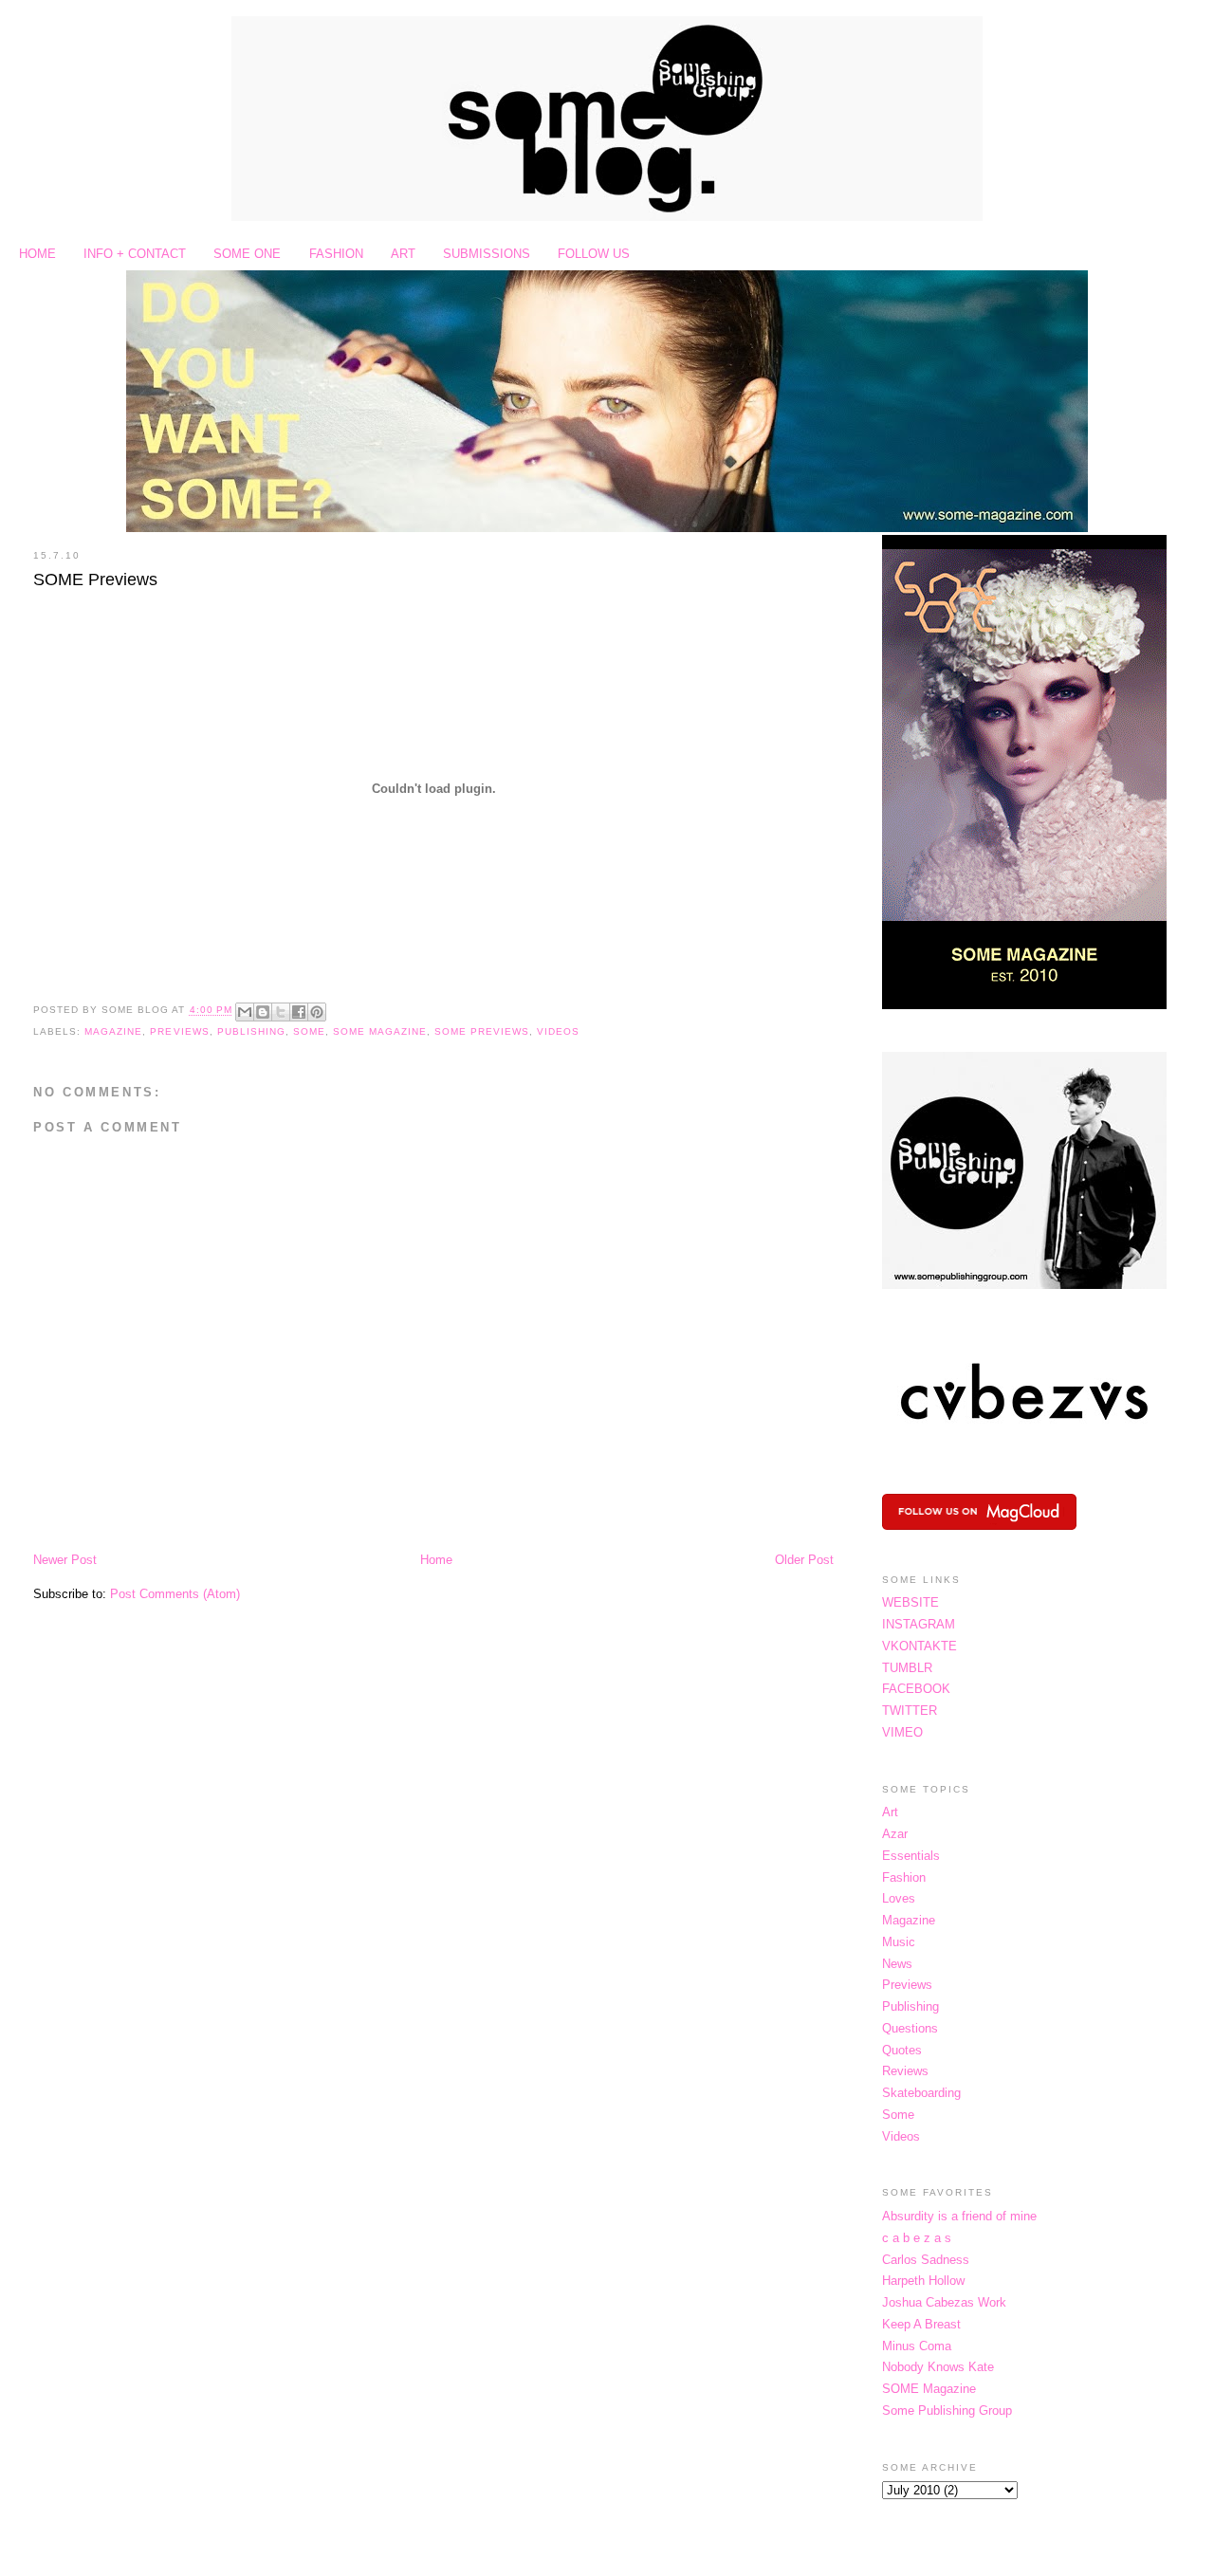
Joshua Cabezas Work (944, 2302)
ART (403, 254)
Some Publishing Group (947, 2410)
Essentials (911, 1856)
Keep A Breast (921, 2324)
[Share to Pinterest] (317, 1012)
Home (436, 1560)
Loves (899, 1898)
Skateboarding (921, 2093)
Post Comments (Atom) (175, 1594)
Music (899, 1942)
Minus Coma (917, 2346)
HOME (37, 254)
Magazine (113, 1031)
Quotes (902, 2050)
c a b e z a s (917, 2238)
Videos (558, 1031)
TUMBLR (907, 1668)
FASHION (336, 254)
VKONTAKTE (920, 1646)
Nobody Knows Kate (938, 2367)
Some (309, 1031)
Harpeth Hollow (923, 2281)
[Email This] (245, 1012)
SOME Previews (95, 580)
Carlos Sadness (926, 2260)
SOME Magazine (380, 1031)
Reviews (905, 2071)
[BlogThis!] (263, 1012)
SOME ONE (247, 254)
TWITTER (910, 1711)
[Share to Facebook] (299, 1012)
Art (890, 1812)
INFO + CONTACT (135, 254)
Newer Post (65, 1560)
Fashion (904, 1877)
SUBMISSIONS (487, 254)
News (897, 1964)
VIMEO (902, 1732)
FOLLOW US (594, 254)
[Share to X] (281, 1012)
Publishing (251, 1031)
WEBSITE (910, 1602)
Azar (895, 1834)
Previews (179, 1031)
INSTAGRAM (919, 1624)
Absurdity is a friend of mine (959, 2216)
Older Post (804, 1560)
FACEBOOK (916, 1689)
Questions (910, 2028)
